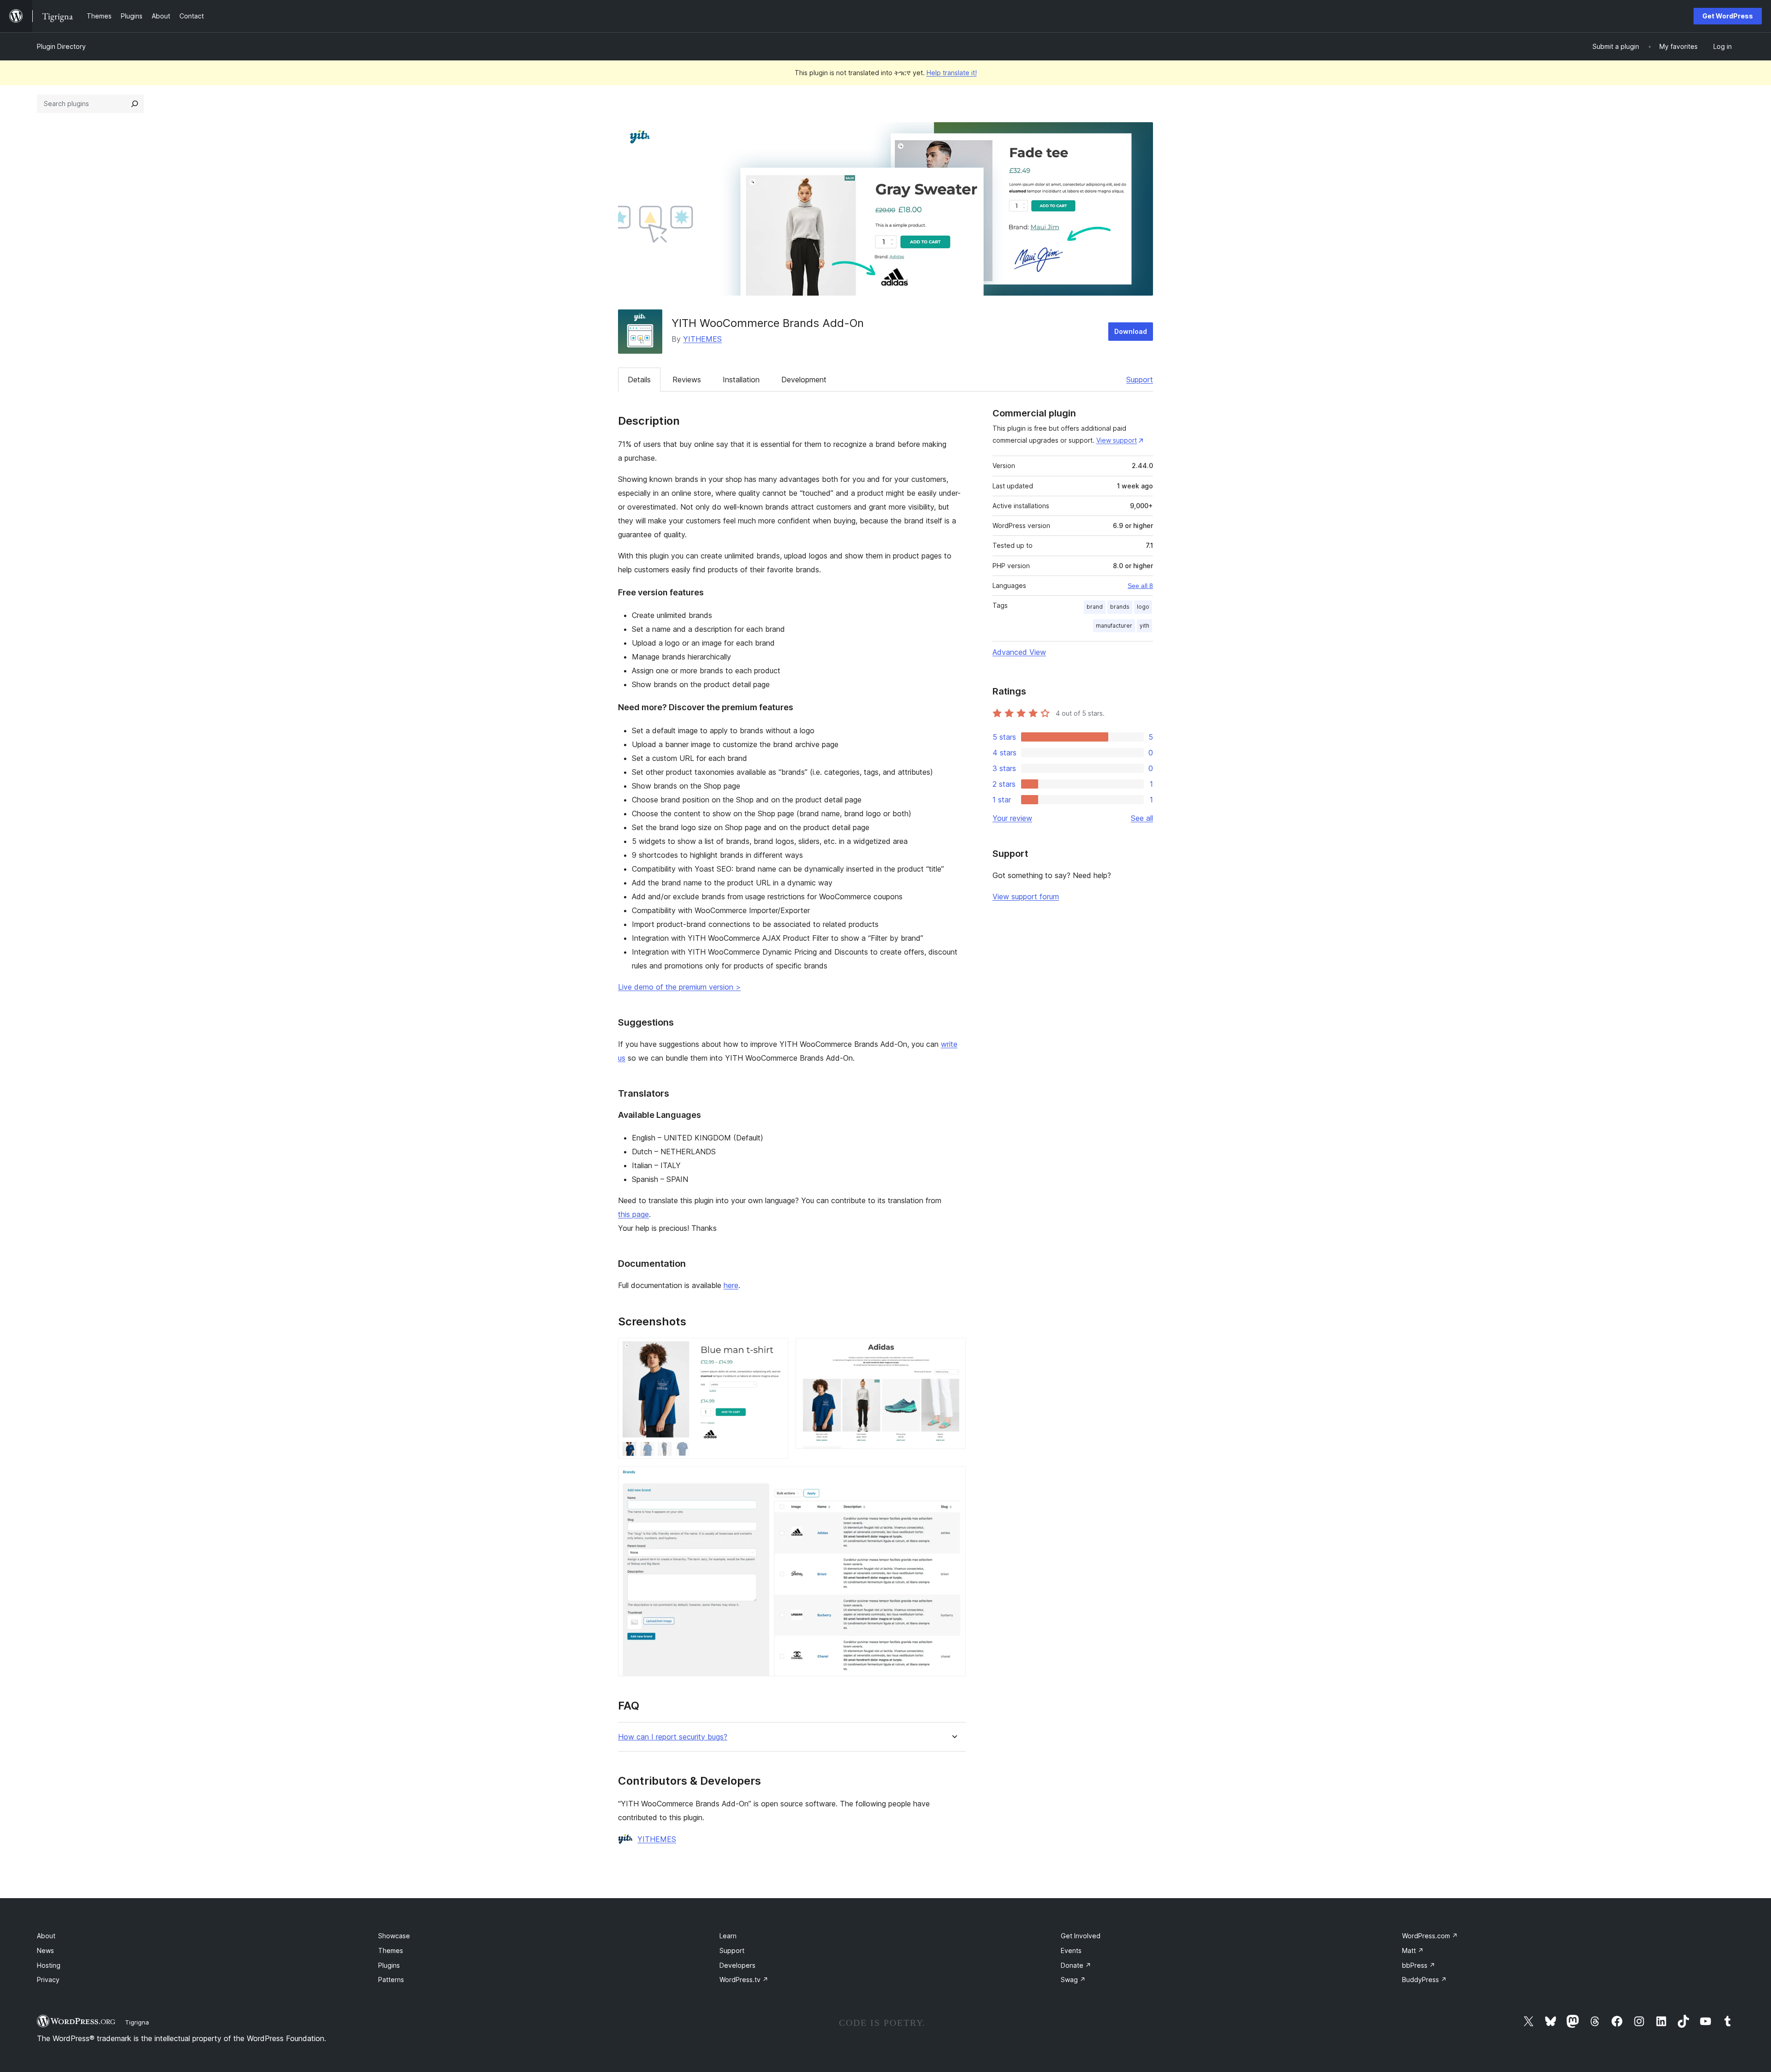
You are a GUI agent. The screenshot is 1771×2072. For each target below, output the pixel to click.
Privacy (48, 1980)
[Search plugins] (135, 104)
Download (1131, 331)
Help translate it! (952, 73)
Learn (728, 1936)
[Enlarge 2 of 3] (953, 1350)
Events (1071, 1950)
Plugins (389, 1965)
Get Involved (1081, 1936)
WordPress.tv (744, 1980)
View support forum (1026, 896)
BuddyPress (1424, 1980)
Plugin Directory (61, 46)
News (45, 1950)
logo (1143, 607)
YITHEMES (702, 339)
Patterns (391, 1980)
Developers (737, 1965)
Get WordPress (1728, 16)
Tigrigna (137, 2022)
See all (1142, 818)
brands (1120, 607)
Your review (1012, 818)
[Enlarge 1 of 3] (776, 1350)
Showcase (394, 1936)
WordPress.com (1430, 1936)
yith (1144, 626)
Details (639, 380)
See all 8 (1140, 586)
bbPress (1419, 1965)
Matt (1413, 1950)
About (46, 1936)
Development (804, 380)
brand (1095, 607)
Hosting (49, 1965)
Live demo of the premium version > (679, 987)
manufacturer (1114, 626)
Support (1140, 380)
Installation (741, 380)
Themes (391, 1950)
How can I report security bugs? (673, 1737)
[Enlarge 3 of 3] (953, 1478)
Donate (1076, 1965)
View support (1117, 440)
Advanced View (1019, 652)
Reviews (687, 380)
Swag (1073, 1980)
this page (633, 1214)
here (731, 1285)
